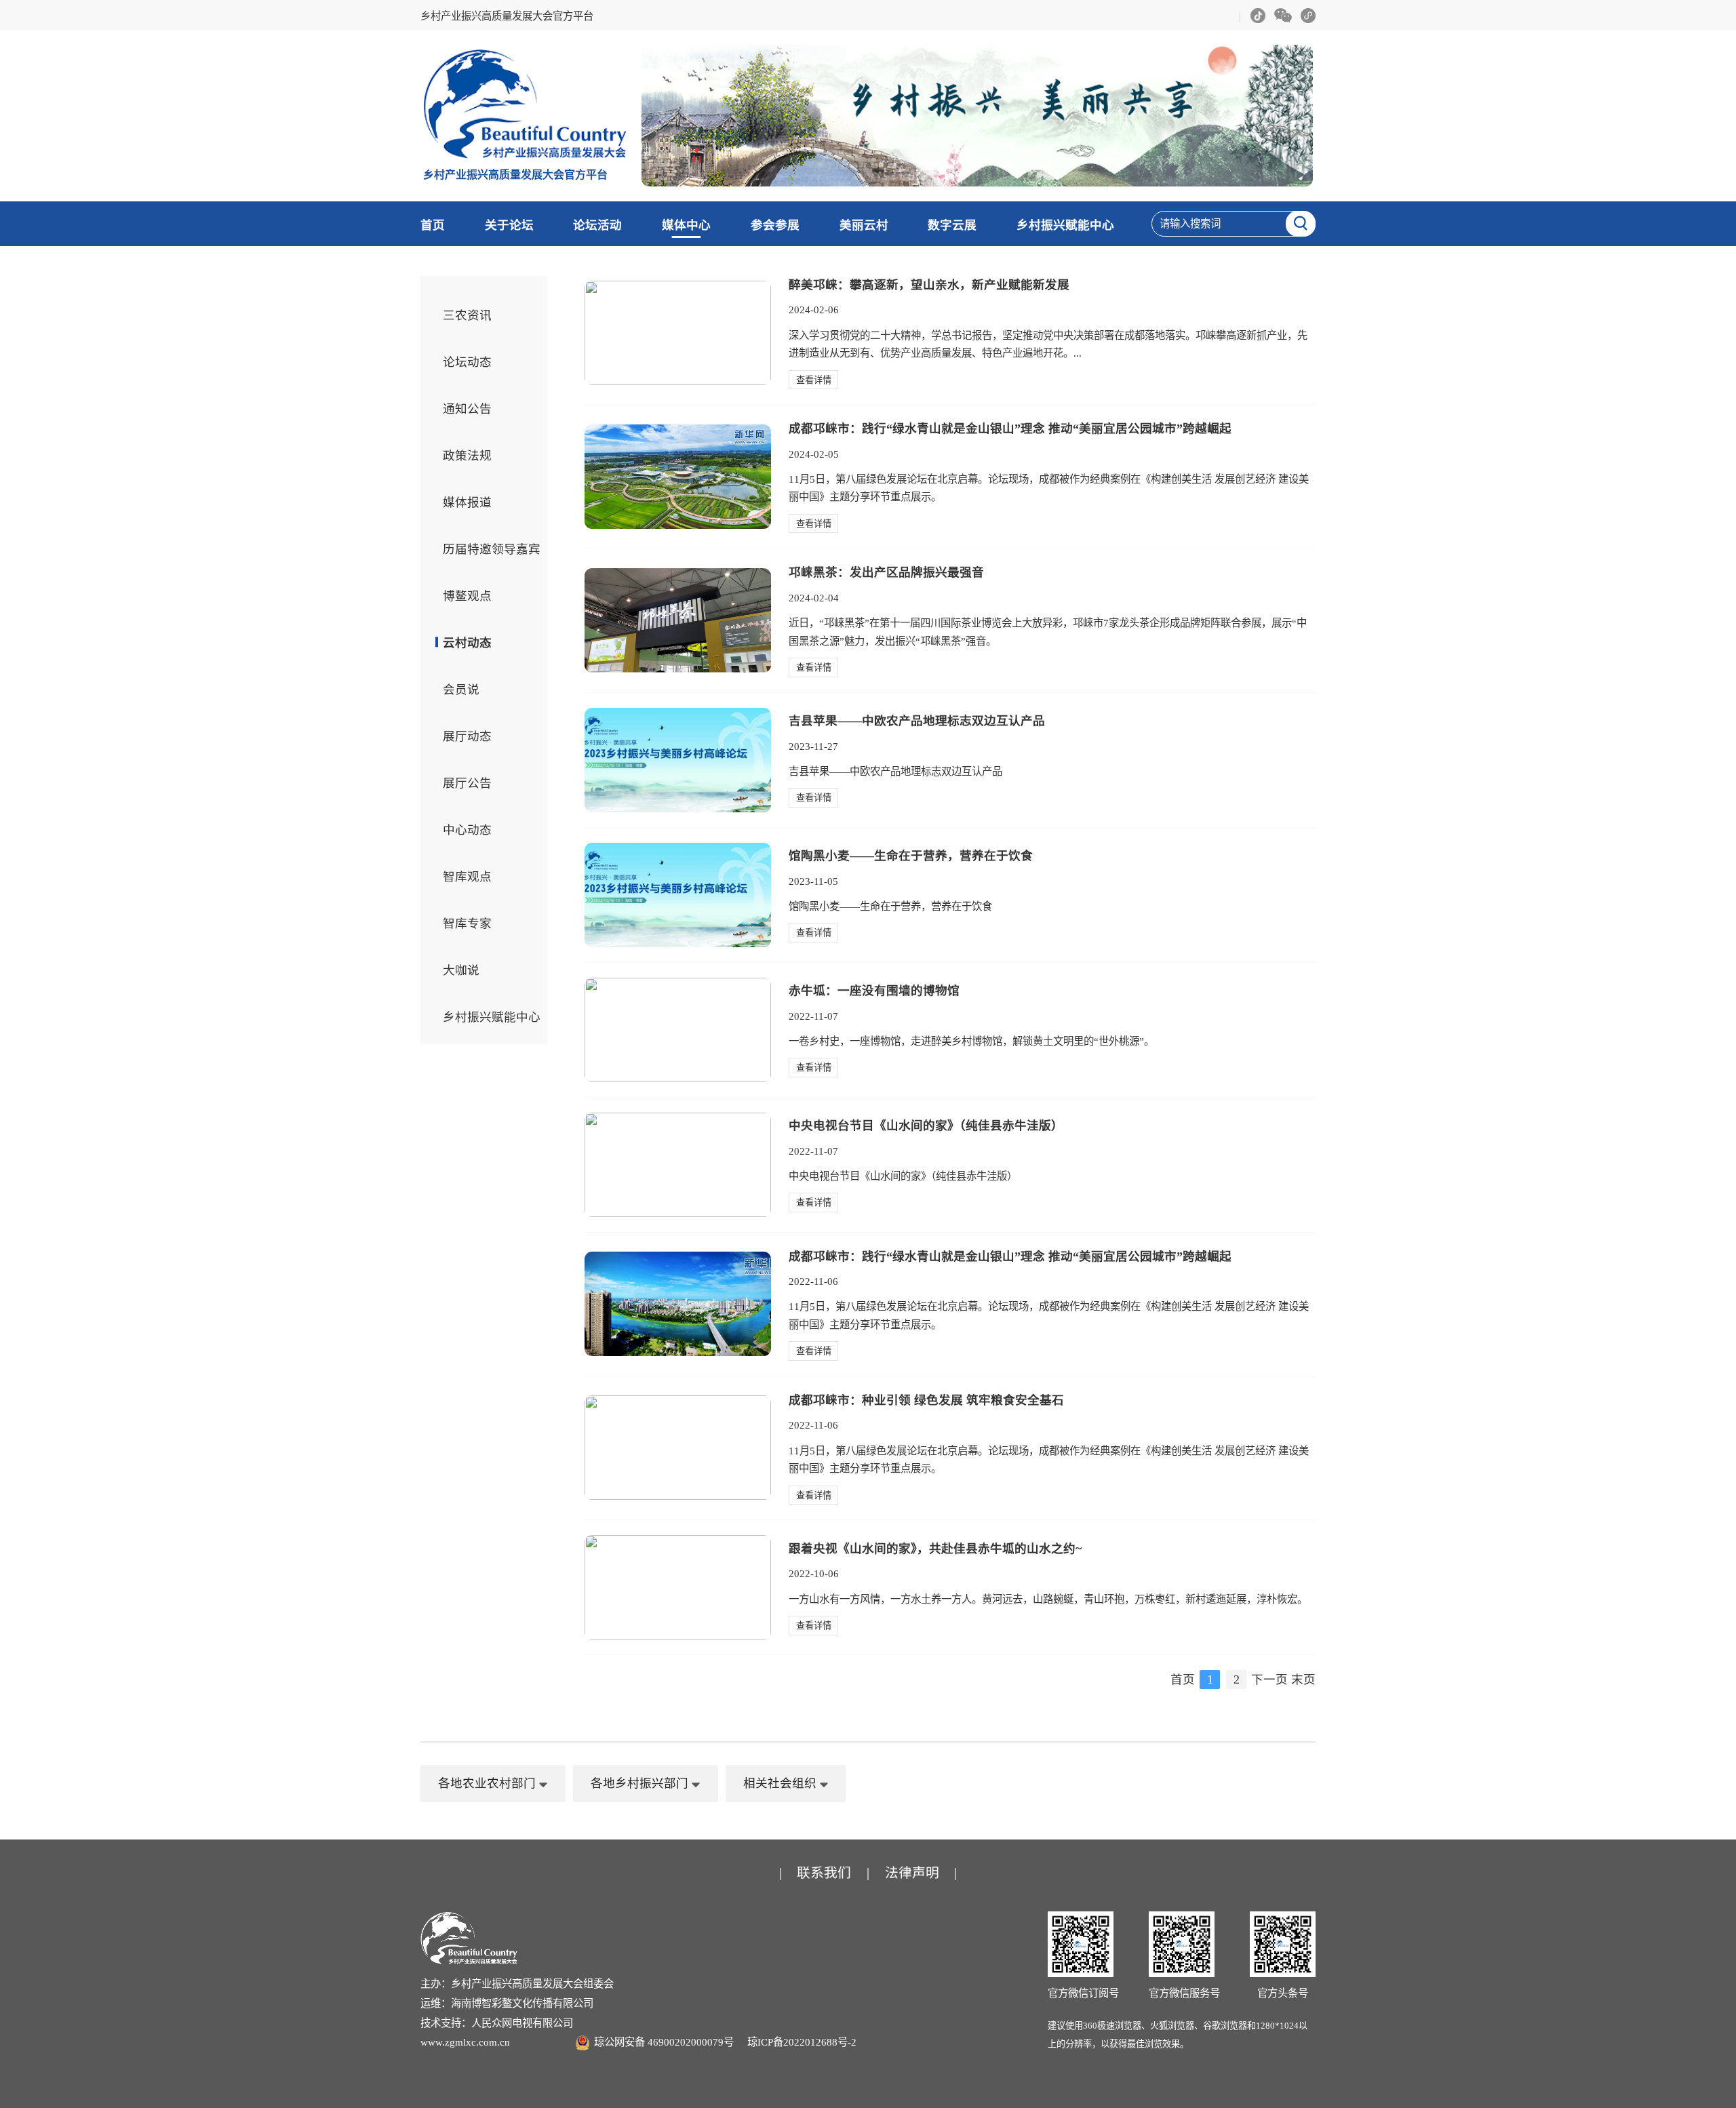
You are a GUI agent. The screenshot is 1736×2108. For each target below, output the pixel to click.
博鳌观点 (467, 596)
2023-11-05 (813, 881)
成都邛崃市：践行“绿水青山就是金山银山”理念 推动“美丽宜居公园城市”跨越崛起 (1010, 429)
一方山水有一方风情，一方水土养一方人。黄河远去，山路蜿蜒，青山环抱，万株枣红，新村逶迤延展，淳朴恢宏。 (1048, 1599)
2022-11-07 (813, 1016)
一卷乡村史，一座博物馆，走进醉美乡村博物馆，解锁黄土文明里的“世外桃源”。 (971, 1041)
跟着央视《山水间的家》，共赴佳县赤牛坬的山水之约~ (935, 1549)
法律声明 (912, 1873)
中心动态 (467, 830)
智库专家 (467, 923)
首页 (433, 225)
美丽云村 (864, 225)
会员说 (461, 690)
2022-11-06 (813, 1281)
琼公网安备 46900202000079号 (664, 2042)
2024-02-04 (814, 598)
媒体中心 (686, 225)
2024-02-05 (814, 454)
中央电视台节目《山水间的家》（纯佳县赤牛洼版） (926, 1126)
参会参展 (775, 225)
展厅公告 (467, 783)
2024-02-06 (814, 310)
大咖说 (461, 970)
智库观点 (467, 877)
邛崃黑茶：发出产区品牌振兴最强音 (886, 572)
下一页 (1269, 1679)
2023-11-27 (813, 746)
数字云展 (952, 225)
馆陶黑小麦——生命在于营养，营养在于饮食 (911, 856)
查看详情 (814, 380)
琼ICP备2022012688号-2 (802, 2042)
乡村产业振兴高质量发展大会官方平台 (507, 16)
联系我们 (824, 1873)
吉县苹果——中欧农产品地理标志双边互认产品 (917, 721)
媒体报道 (467, 502)
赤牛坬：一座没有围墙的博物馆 (874, 991)
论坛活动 (597, 225)
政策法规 (467, 456)
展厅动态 (467, 736)
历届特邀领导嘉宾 (492, 549)
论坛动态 (467, 362)
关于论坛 (509, 225)
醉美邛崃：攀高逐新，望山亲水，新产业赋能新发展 (929, 285)
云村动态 (467, 643)
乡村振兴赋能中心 (1065, 225)
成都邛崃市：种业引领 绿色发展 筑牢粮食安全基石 (926, 1400)
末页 (1303, 1679)
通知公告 (467, 409)
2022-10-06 (814, 1573)
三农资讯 (467, 315)
